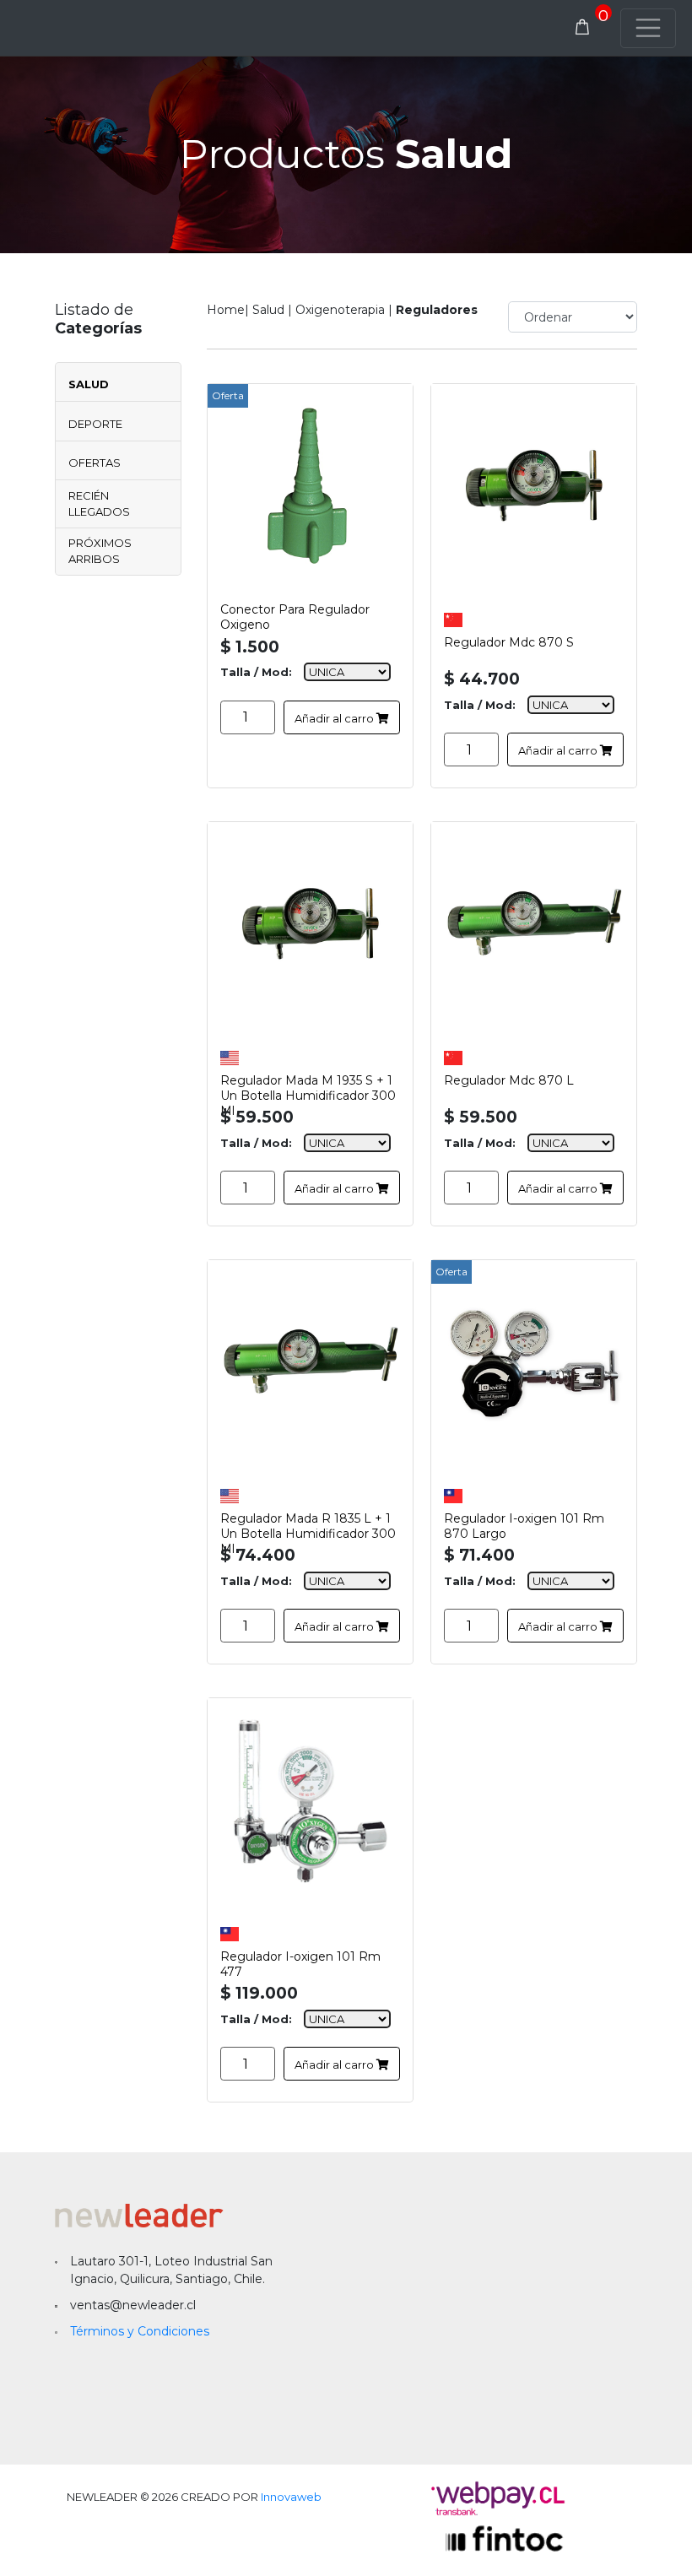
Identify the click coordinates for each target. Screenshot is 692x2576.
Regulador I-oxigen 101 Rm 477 (300, 1962)
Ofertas (95, 463)
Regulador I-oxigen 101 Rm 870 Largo (524, 1523)
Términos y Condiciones (140, 2331)
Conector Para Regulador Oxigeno (295, 614)
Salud (89, 384)
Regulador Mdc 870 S (509, 642)
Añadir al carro (335, 718)
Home (226, 310)
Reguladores (437, 310)
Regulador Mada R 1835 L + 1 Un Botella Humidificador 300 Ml (308, 1523)
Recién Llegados (99, 504)
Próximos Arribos (100, 551)
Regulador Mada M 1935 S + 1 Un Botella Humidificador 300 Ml (308, 1085)
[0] (582, 28)
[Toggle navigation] (648, 28)
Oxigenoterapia (340, 310)
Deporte (95, 424)
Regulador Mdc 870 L (509, 1080)
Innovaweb (291, 2497)
